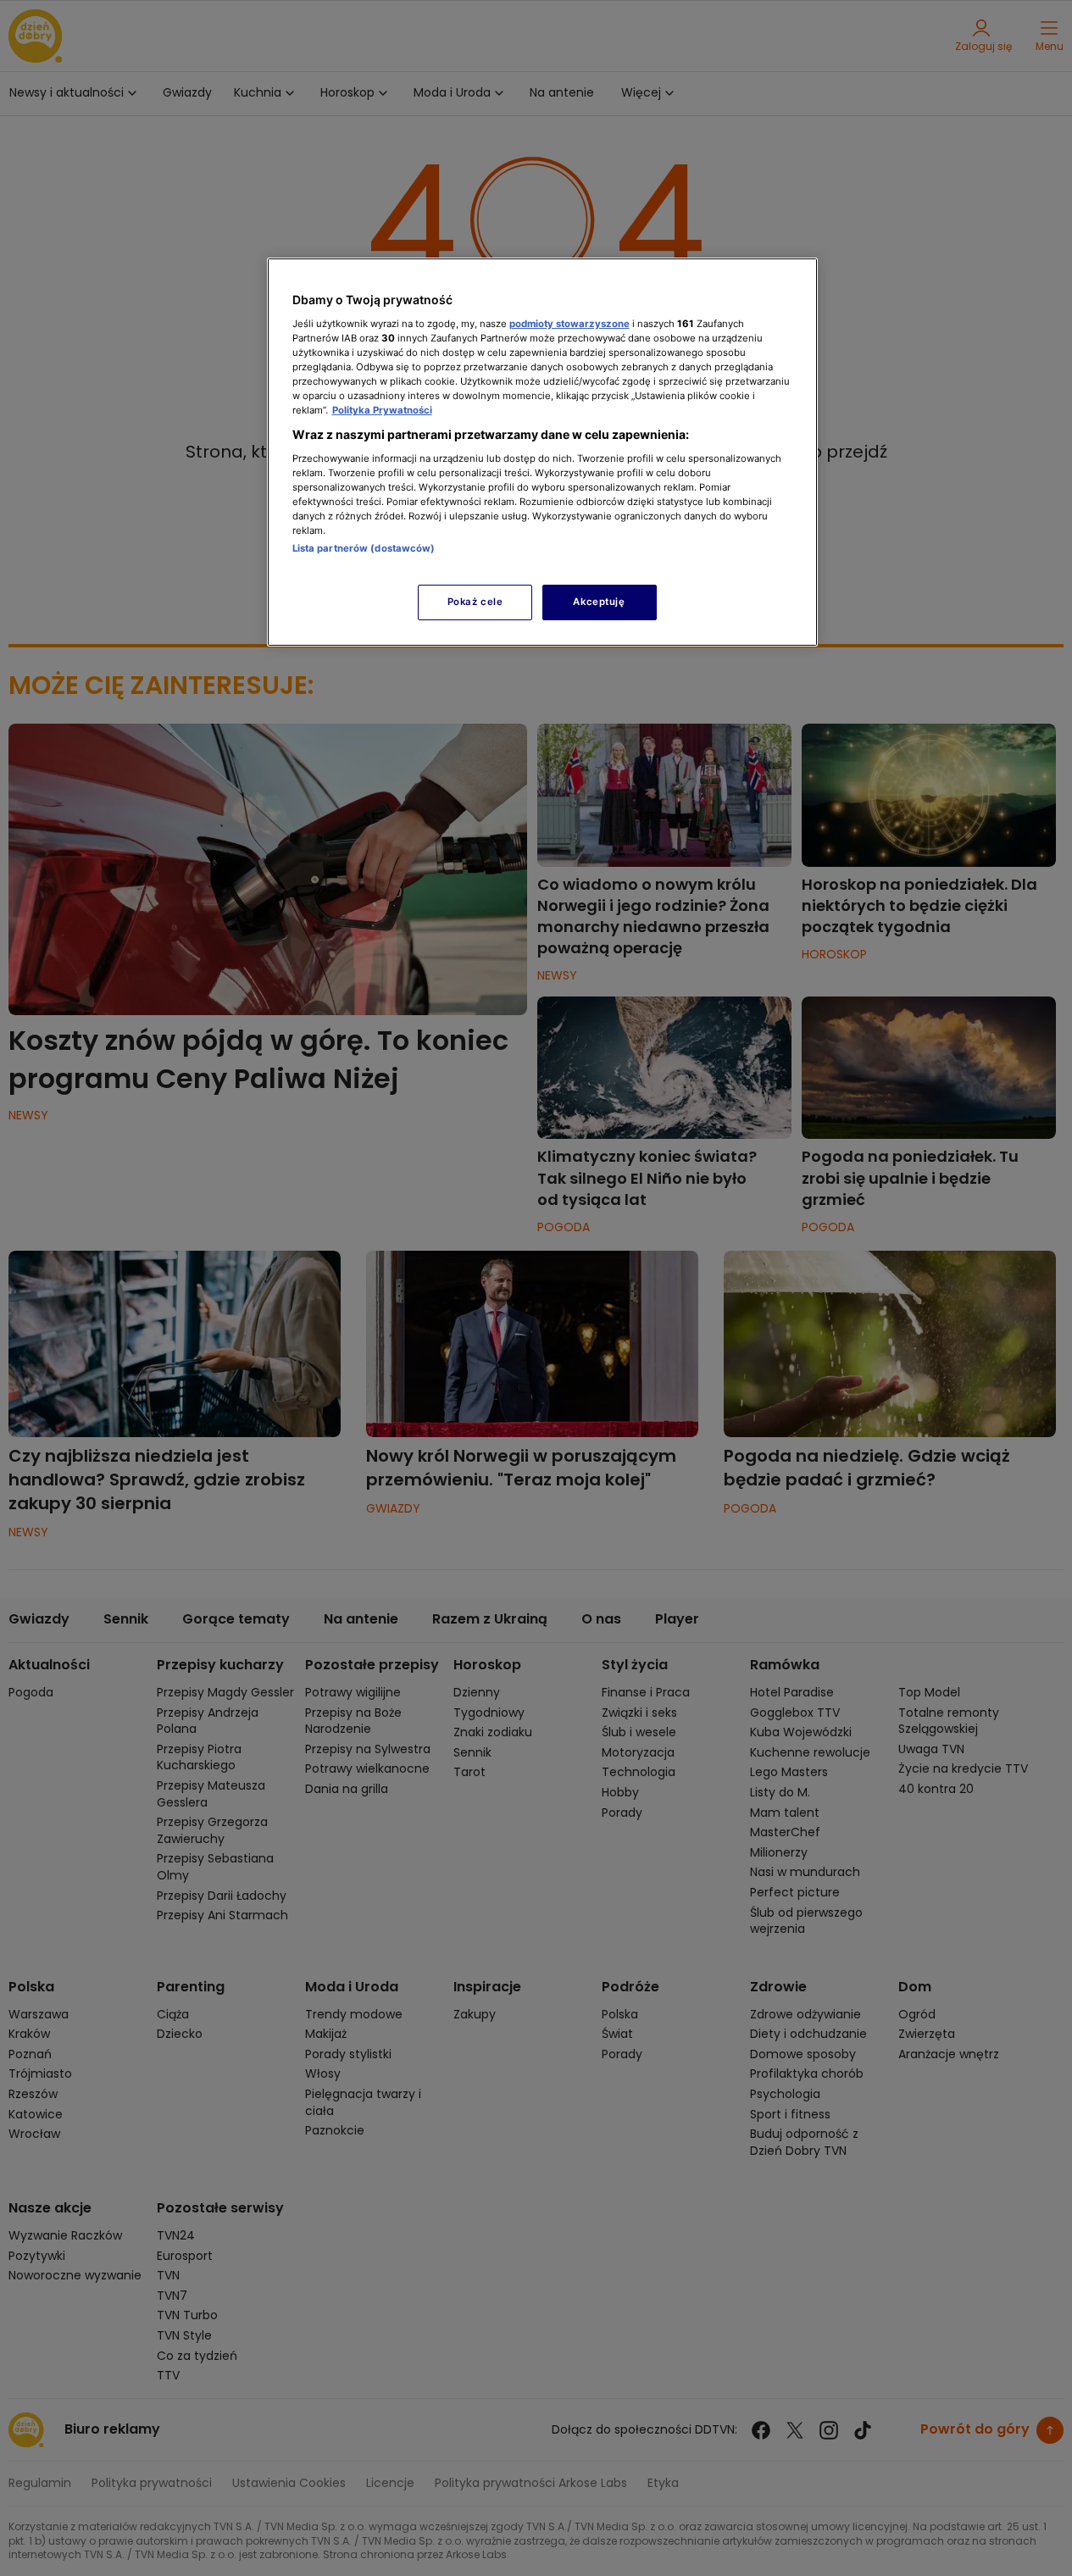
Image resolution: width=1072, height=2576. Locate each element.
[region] (542, 452)
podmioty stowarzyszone (569, 324)
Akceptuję (599, 602)
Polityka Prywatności (382, 410)
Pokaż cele (475, 602)
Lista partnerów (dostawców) (364, 548)
